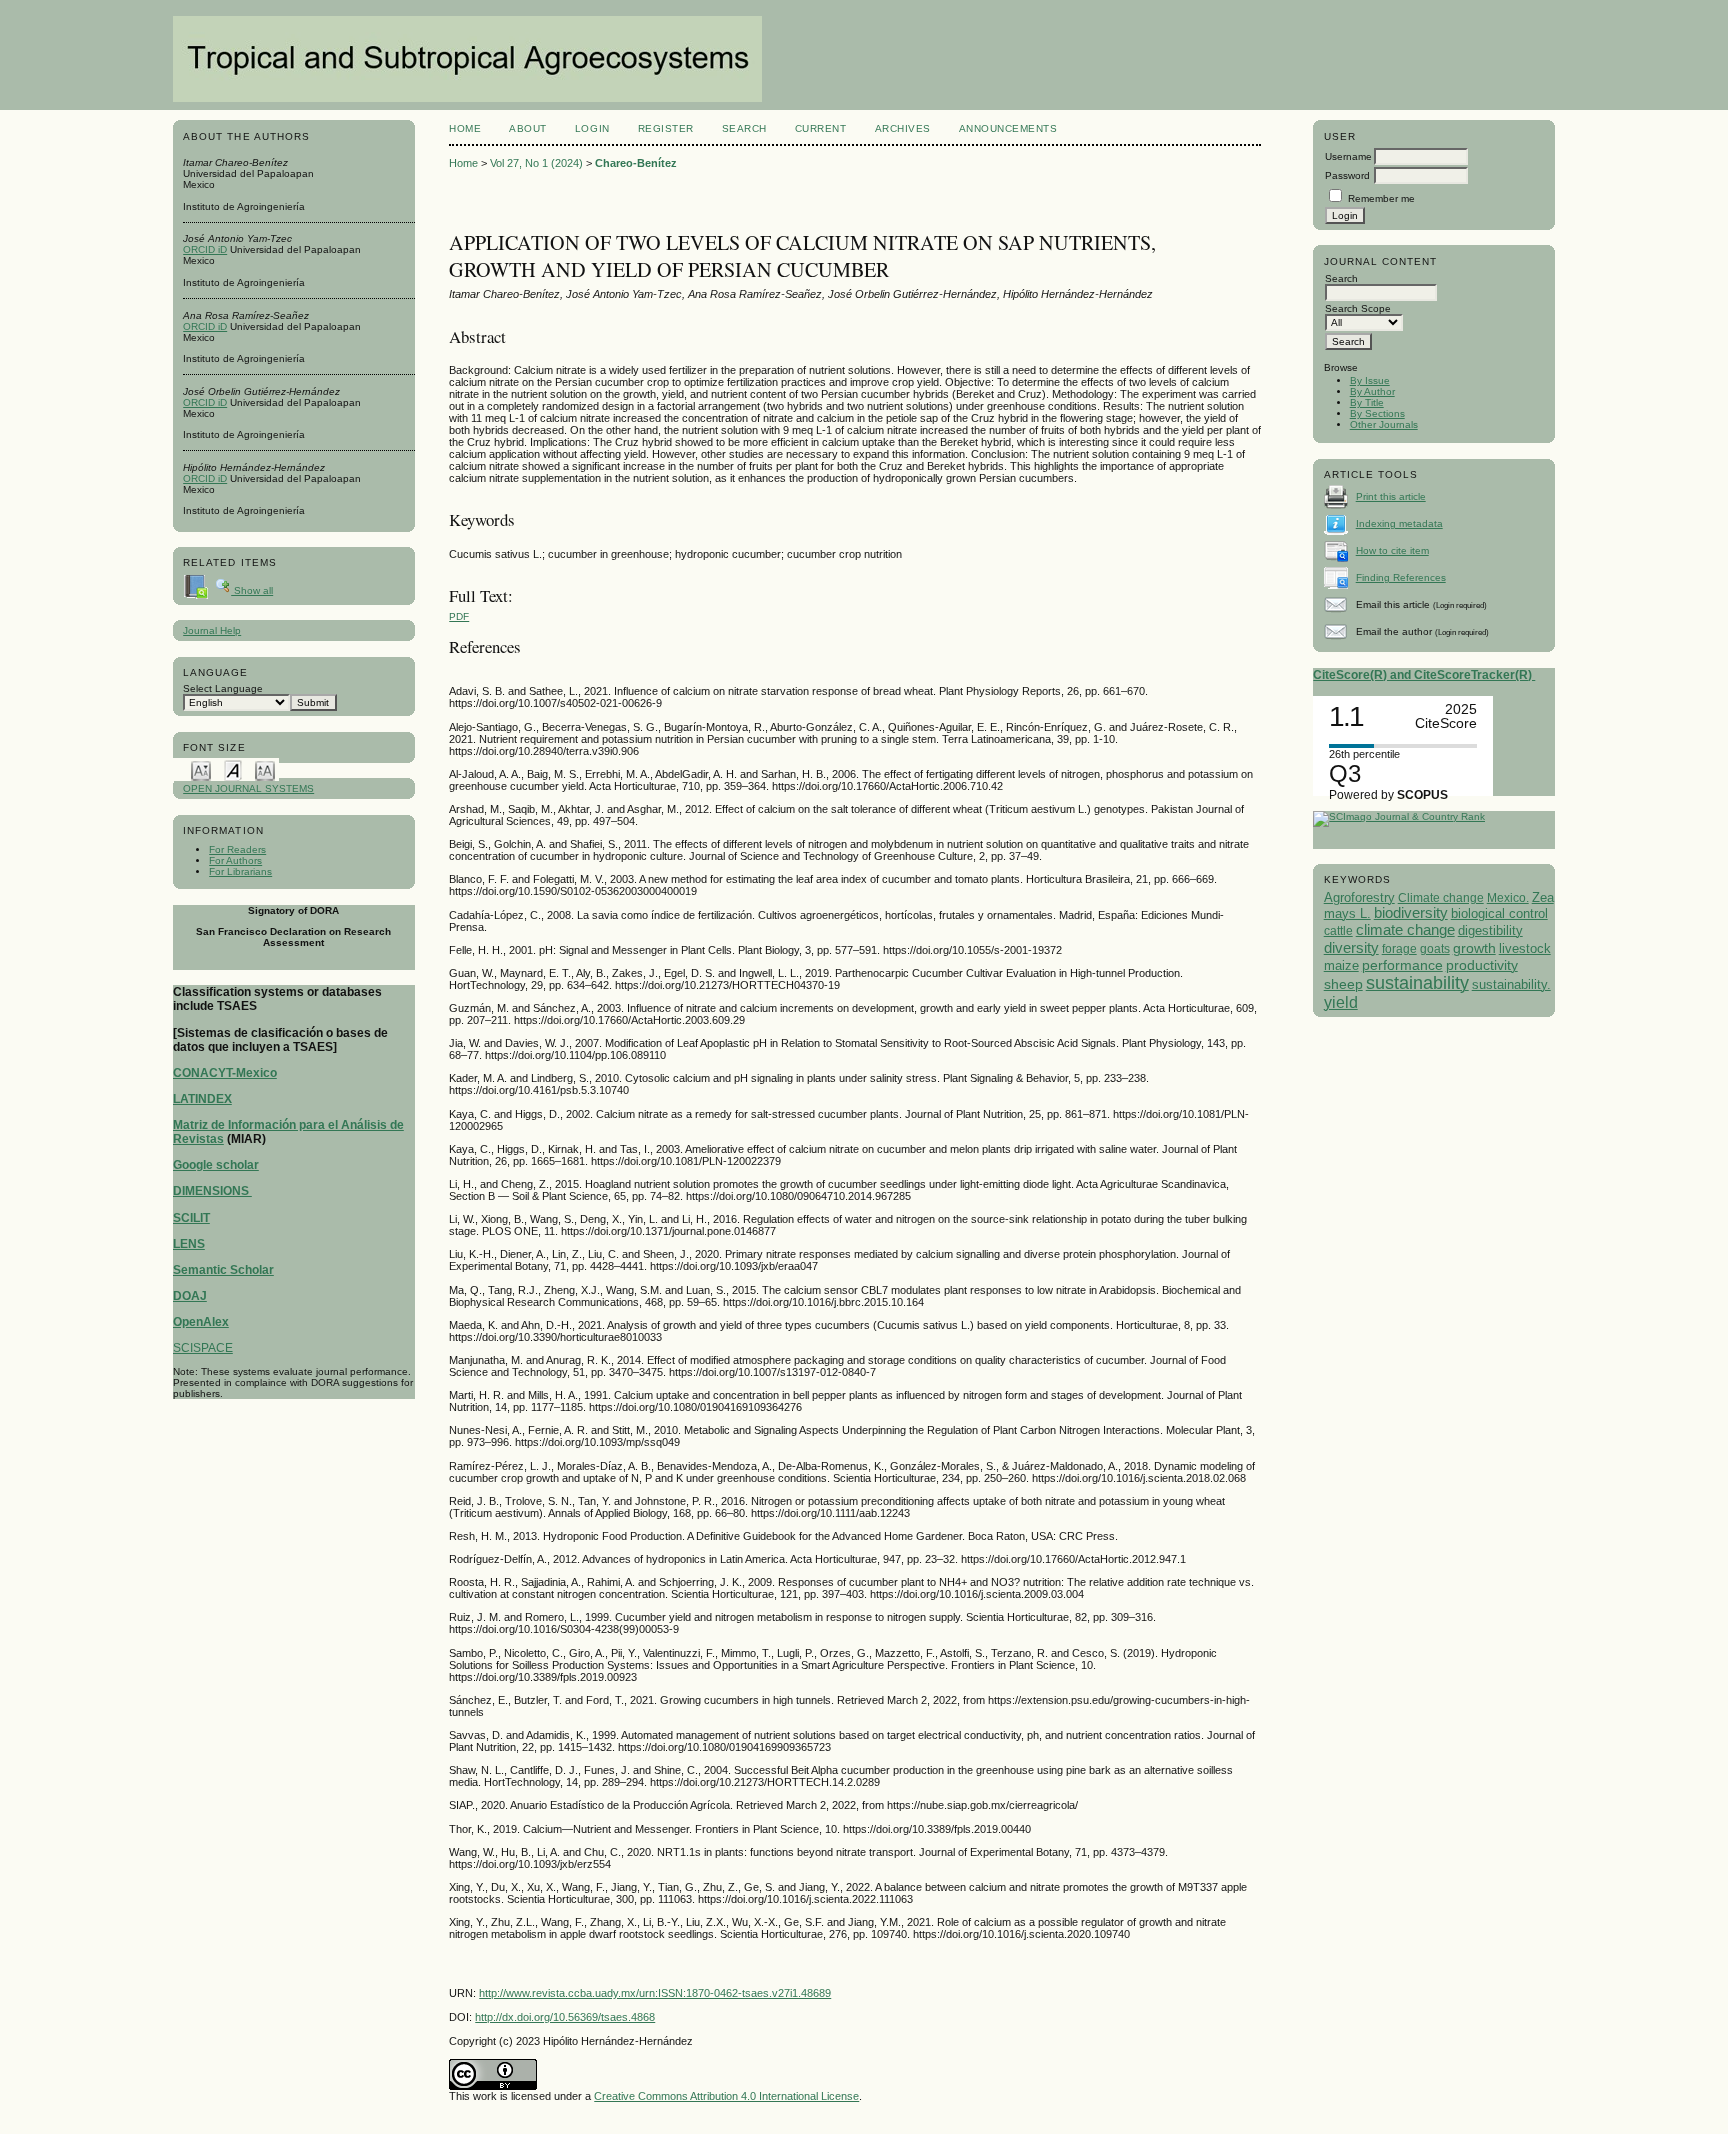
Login (592, 128)
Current (821, 128)
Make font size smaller (201, 769)
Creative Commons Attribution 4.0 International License (726, 2096)
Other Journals (1384, 424)
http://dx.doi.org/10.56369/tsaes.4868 (565, 2017)
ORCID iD (205, 249)
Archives (903, 128)
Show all (252, 590)
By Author (1372, 391)
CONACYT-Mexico (225, 1073)
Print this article (1391, 496)
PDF (459, 616)
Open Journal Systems (248, 788)
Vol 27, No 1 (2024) (536, 163)
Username (1348, 156)
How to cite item (1392, 550)
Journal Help (212, 630)
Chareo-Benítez (636, 163)
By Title (1367, 402)
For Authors (235, 860)
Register (666, 128)
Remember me (1381, 198)
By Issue (1370, 380)
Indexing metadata (1399, 523)
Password (1347, 175)
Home (465, 128)
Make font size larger (265, 769)
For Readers (237, 849)
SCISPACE (203, 1348)
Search (744, 128)
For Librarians (240, 871)
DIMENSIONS (212, 1191)
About (528, 128)
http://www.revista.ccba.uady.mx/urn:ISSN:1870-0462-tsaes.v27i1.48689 (655, 1993)
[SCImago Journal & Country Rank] (1399, 816)
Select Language (223, 688)
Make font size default (233, 769)
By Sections (1377, 413)
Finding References (1401, 577)
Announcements (1008, 128)
